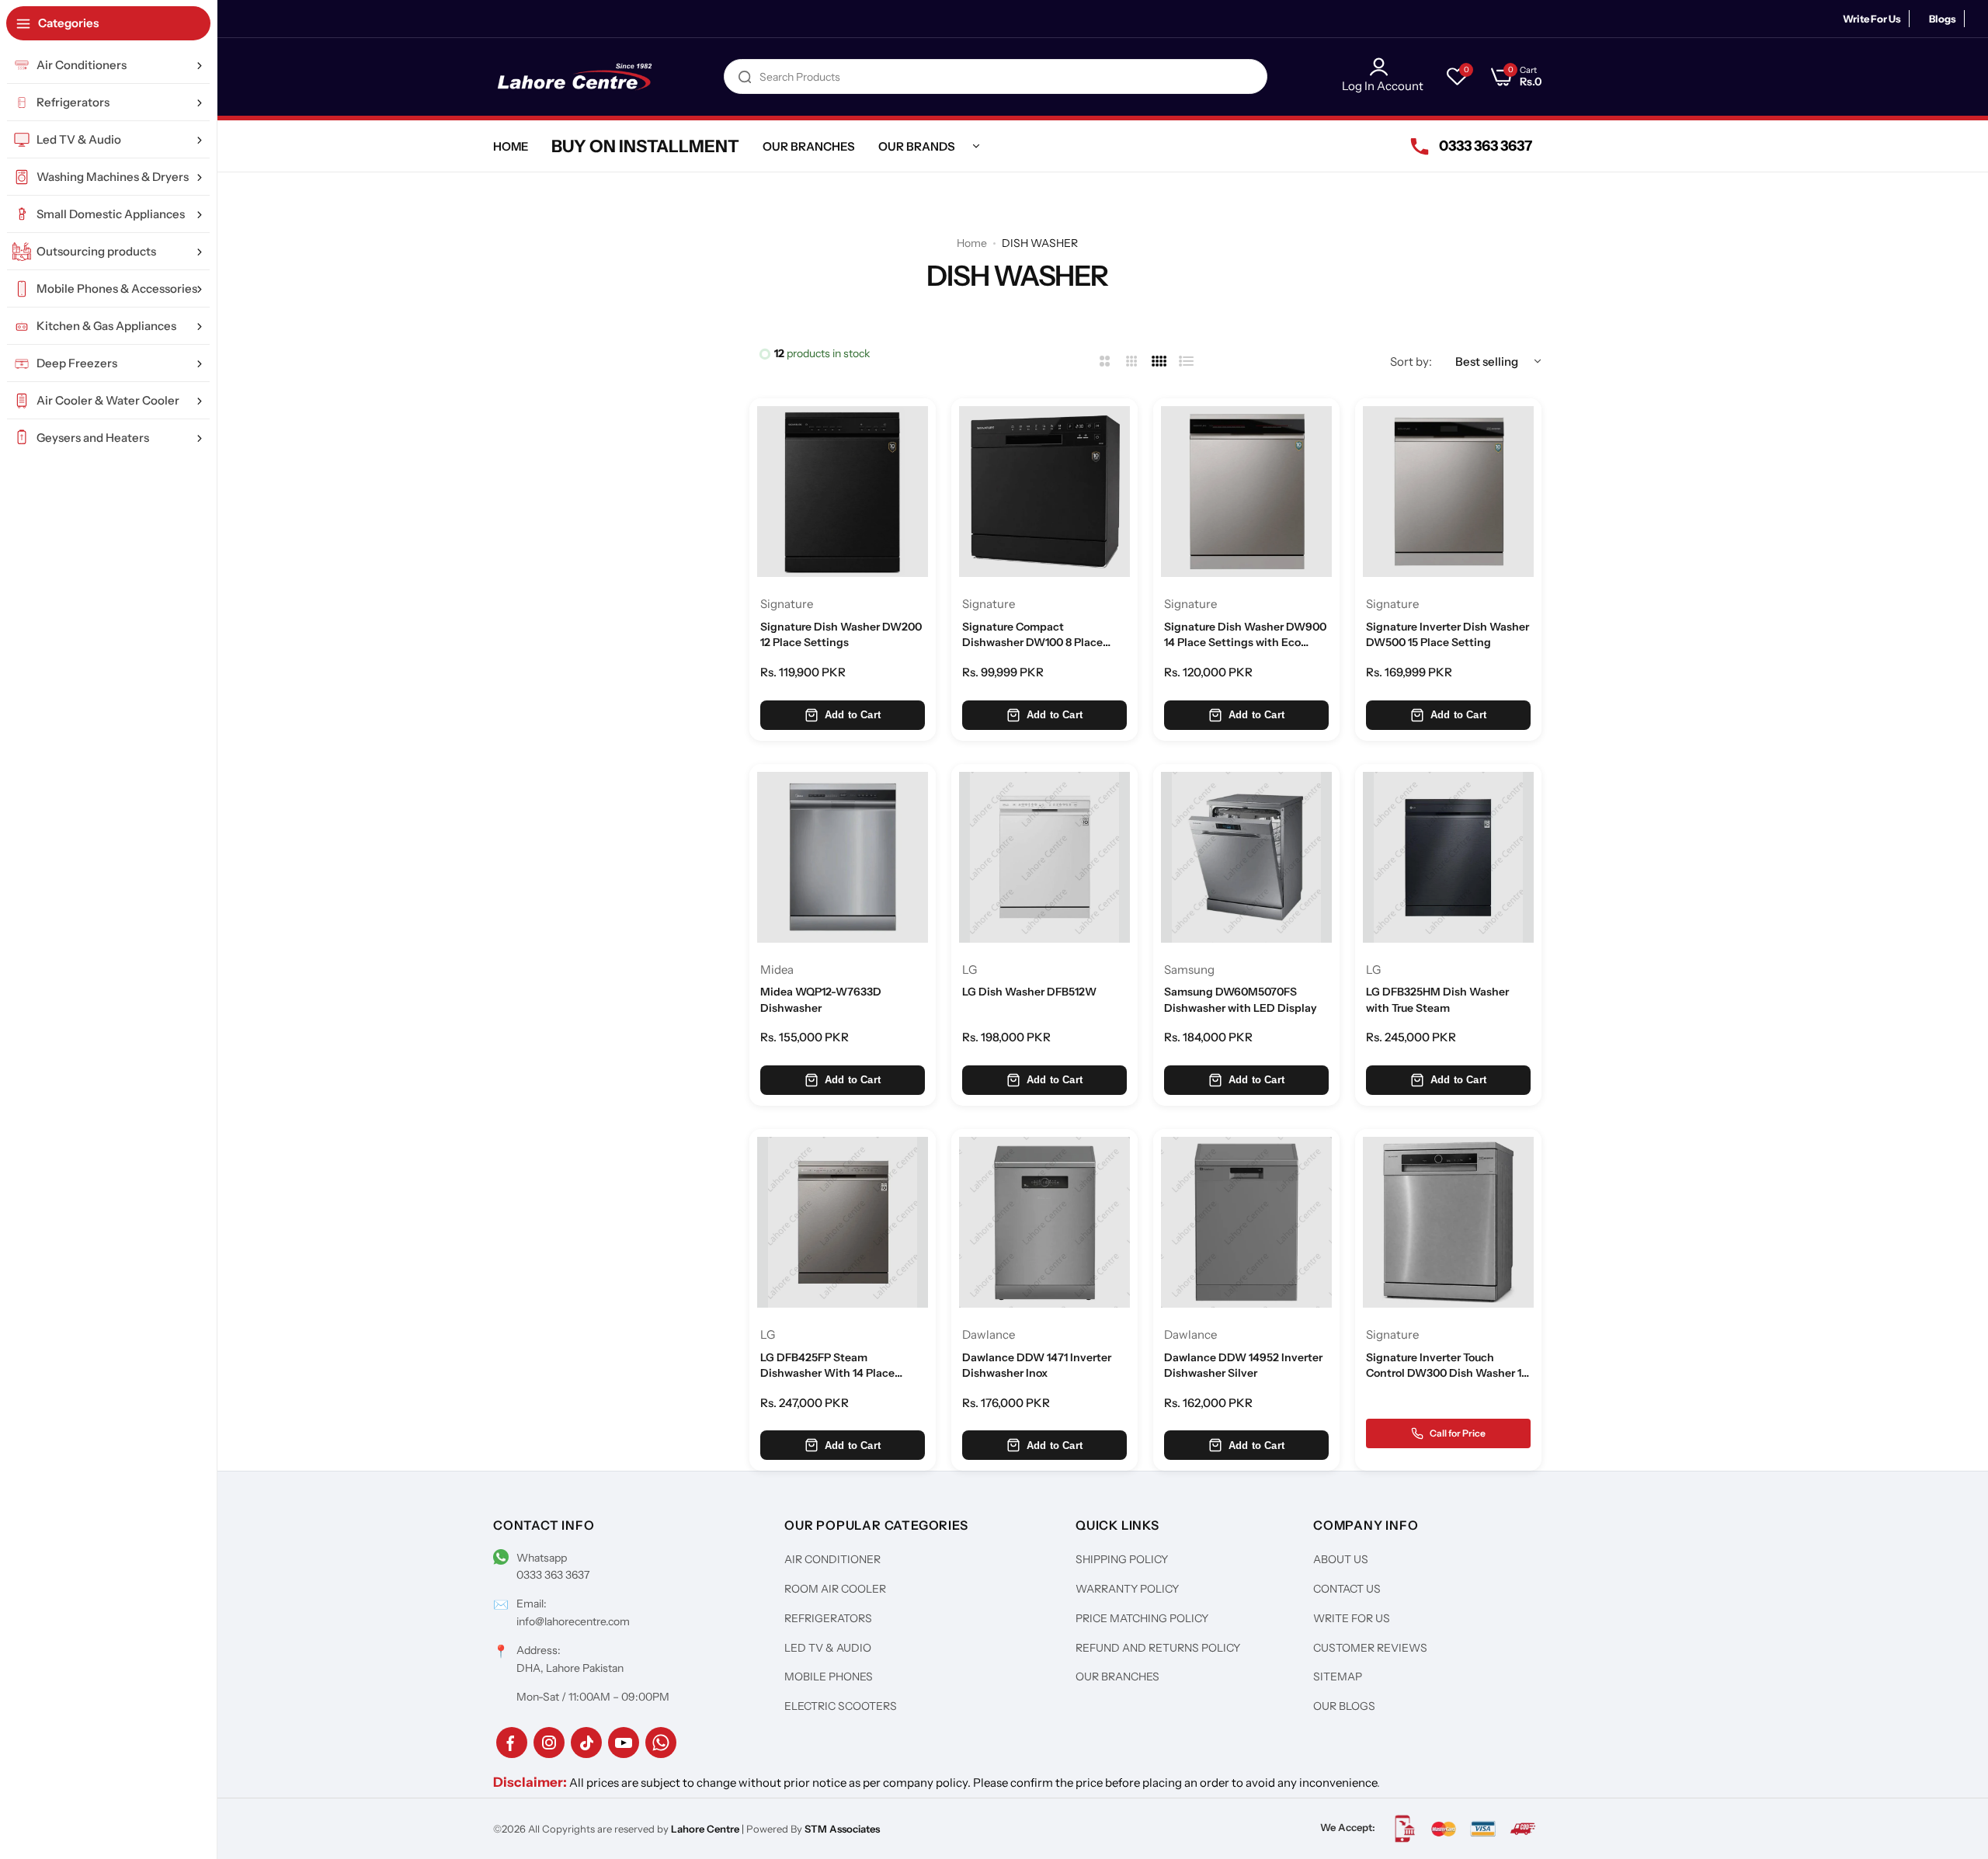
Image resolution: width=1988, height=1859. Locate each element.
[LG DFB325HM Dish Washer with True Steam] (1448, 857)
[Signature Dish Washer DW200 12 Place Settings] (843, 492)
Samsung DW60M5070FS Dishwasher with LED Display (1241, 999)
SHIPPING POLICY (1122, 1559)
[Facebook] (512, 1743)
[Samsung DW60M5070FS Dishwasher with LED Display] (1246, 857)
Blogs (1943, 19)
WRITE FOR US (1352, 1618)
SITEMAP (1338, 1677)
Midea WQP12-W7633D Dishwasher (821, 999)
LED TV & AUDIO (828, 1648)
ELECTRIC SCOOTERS (841, 1706)
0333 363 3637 (553, 1575)
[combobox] (996, 76)
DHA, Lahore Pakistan (570, 1668)
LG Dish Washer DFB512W (1029, 992)
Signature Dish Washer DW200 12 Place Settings (841, 634)
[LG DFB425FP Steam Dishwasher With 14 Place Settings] (843, 1222)
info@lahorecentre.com (573, 1621)
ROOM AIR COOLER (835, 1589)
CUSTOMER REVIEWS (1370, 1648)
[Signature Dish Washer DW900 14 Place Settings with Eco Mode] (1246, 492)
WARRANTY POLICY (1127, 1589)
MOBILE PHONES (829, 1677)
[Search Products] (745, 76)
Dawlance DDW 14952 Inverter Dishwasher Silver (1243, 1365)
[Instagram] (549, 1743)
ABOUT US (1341, 1559)
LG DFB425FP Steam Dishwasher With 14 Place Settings (827, 1366)
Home (972, 243)
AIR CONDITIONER (832, 1559)
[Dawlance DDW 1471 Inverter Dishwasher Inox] (1044, 1222)
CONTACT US (1347, 1589)
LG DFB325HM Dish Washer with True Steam (1437, 999)
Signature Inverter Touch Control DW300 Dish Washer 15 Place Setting (1447, 1366)
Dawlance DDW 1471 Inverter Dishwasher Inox (1037, 1365)
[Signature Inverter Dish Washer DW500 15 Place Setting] (1448, 492)
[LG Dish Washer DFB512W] (1044, 857)
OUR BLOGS (1344, 1706)
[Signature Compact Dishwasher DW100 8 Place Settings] (1044, 492)
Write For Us (1872, 19)
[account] (1383, 67)
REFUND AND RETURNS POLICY (1158, 1648)
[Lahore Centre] (575, 77)
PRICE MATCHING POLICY (1142, 1618)
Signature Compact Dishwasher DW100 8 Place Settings (1032, 635)
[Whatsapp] (661, 1743)
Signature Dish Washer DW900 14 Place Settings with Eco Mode (1245, 635)
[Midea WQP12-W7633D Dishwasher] (843, 857)
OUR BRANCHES (1117, 1677)
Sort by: (1411, 361)
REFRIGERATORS (828, 1618)
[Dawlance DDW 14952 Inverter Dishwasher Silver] (1246, 1222)
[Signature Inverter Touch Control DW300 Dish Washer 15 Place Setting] (1448, 1222)
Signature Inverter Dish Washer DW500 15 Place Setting (1448, 634)
